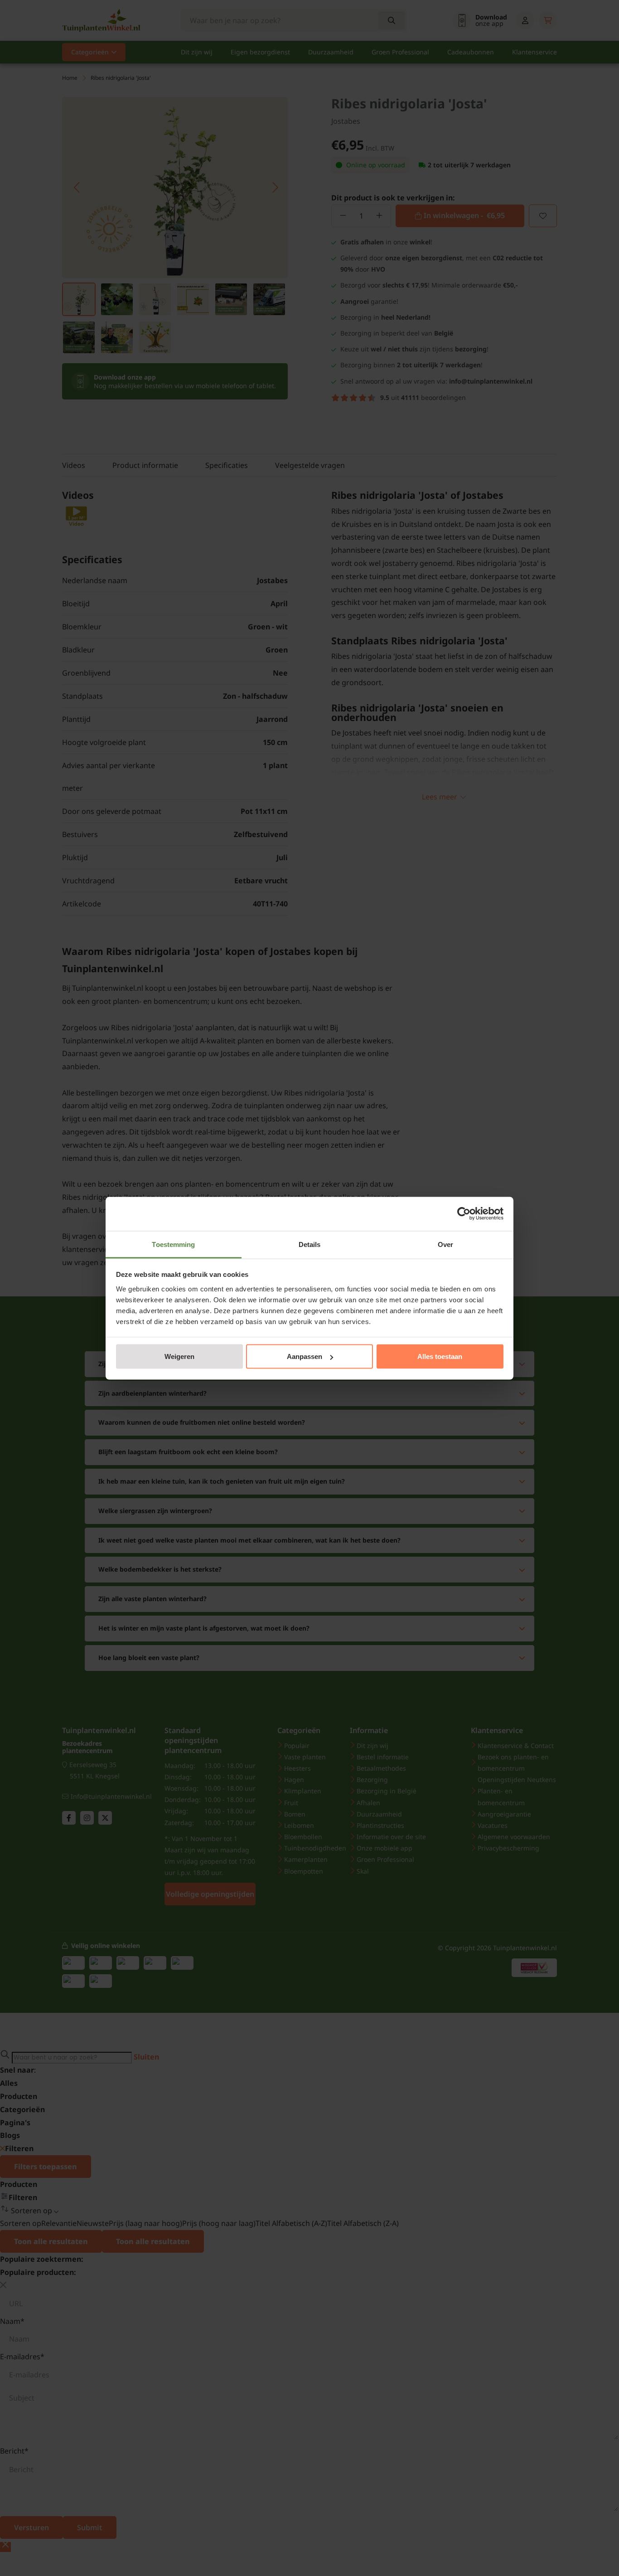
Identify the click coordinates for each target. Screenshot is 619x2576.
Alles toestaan (440, 1356)
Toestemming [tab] (173, 1244)
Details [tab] (310, 1244)
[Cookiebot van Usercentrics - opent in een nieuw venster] (464, 1214)
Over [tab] (445, 1244)
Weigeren (179, 1356)
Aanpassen (305, 1356)
